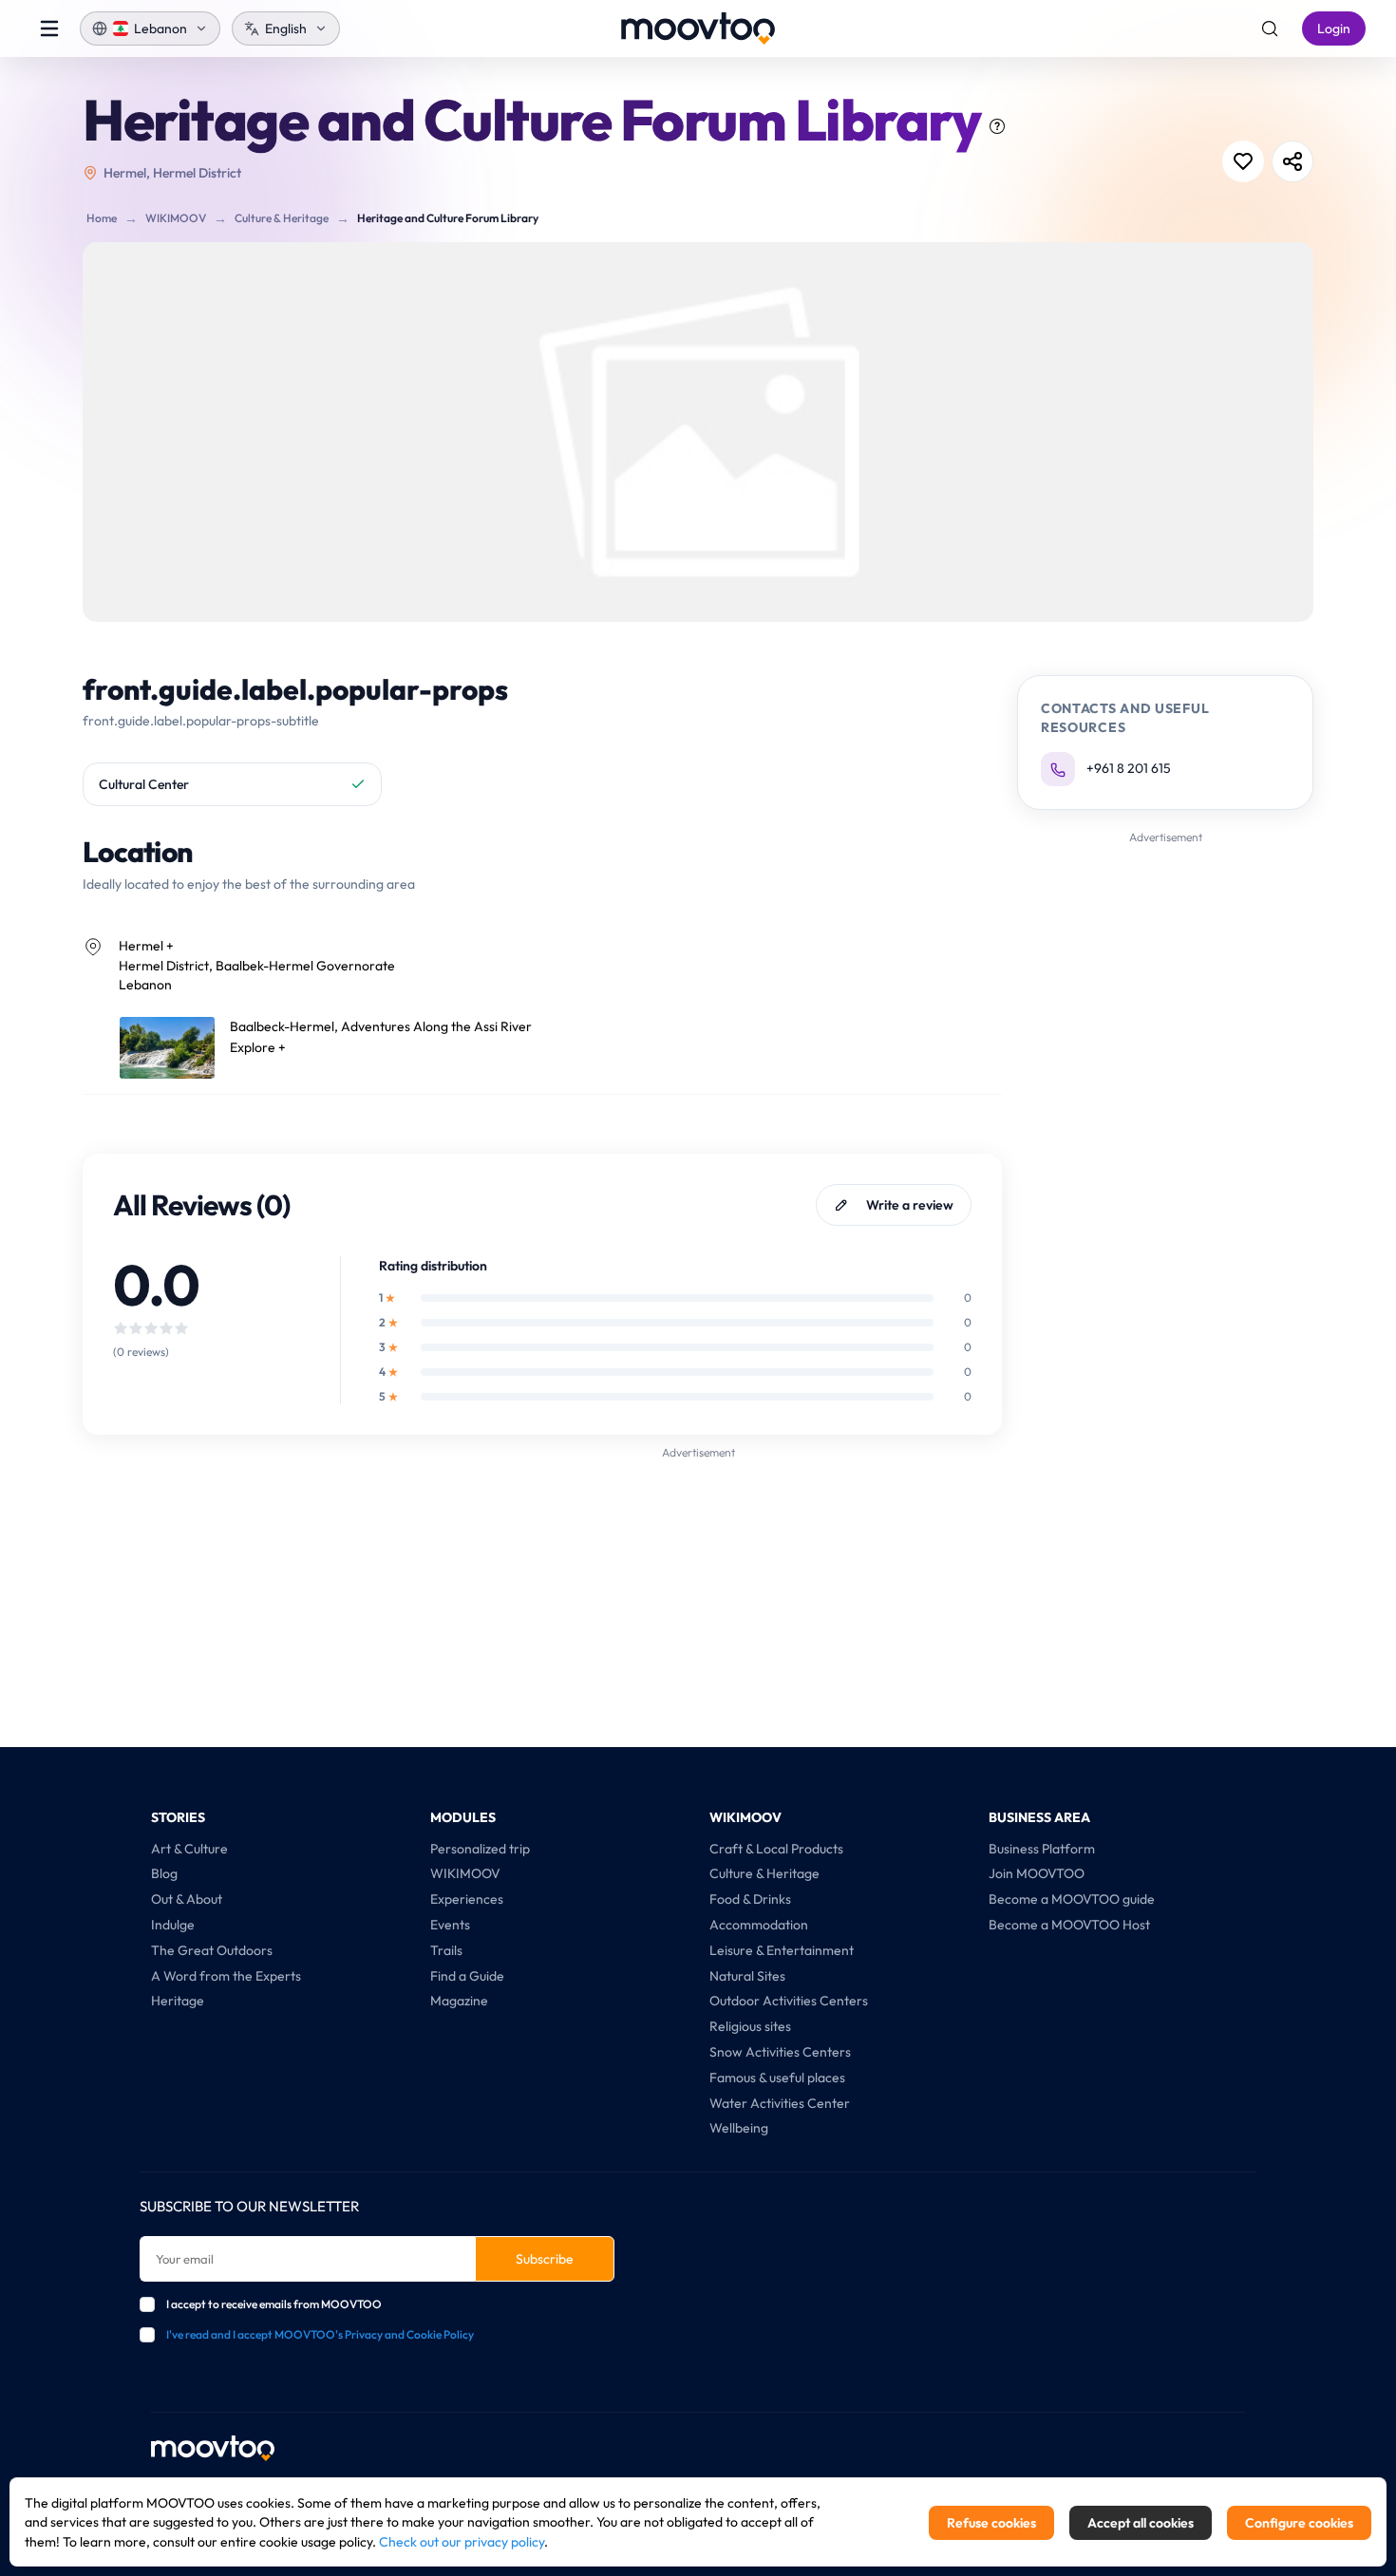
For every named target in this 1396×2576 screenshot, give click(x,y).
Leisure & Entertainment (782, 1950)
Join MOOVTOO (1037, 1873)
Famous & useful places (777, 2078)
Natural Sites (747, 1976)
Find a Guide (467, 1976)
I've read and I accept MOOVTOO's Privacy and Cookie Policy (320, 2334)
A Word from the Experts (226, 1976)
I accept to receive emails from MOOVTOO (274, 2304)
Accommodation (759, 1925)
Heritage (178, 2001)
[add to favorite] (1243, 161)
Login (1334, 28)
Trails (446, 1950)
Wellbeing (739, 2128)
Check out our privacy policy (462, 2542)
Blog (164, 1873)
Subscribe (545, 2259)
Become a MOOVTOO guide (1072, 1899)
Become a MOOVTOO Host (1069, 1925)
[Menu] (49, 28)
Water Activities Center (780, 2103)
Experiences (467, 1899)
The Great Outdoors (212, 1950)
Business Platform (1042, 1849)
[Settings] (1270, 28)
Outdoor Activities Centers (789, 2001)
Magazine (459, 2001)
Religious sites (750, 2026)
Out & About (187, 1899)
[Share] (1292, 161)
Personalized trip (480, 1849)
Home (102, 218)
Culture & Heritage (282, 218)
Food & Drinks (750, 1899)
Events (450, 1925)
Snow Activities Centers (780, 2052)
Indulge (173, 1925)
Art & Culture (189, 1849)
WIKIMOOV (176, 218)
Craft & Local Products (776, 1849)
